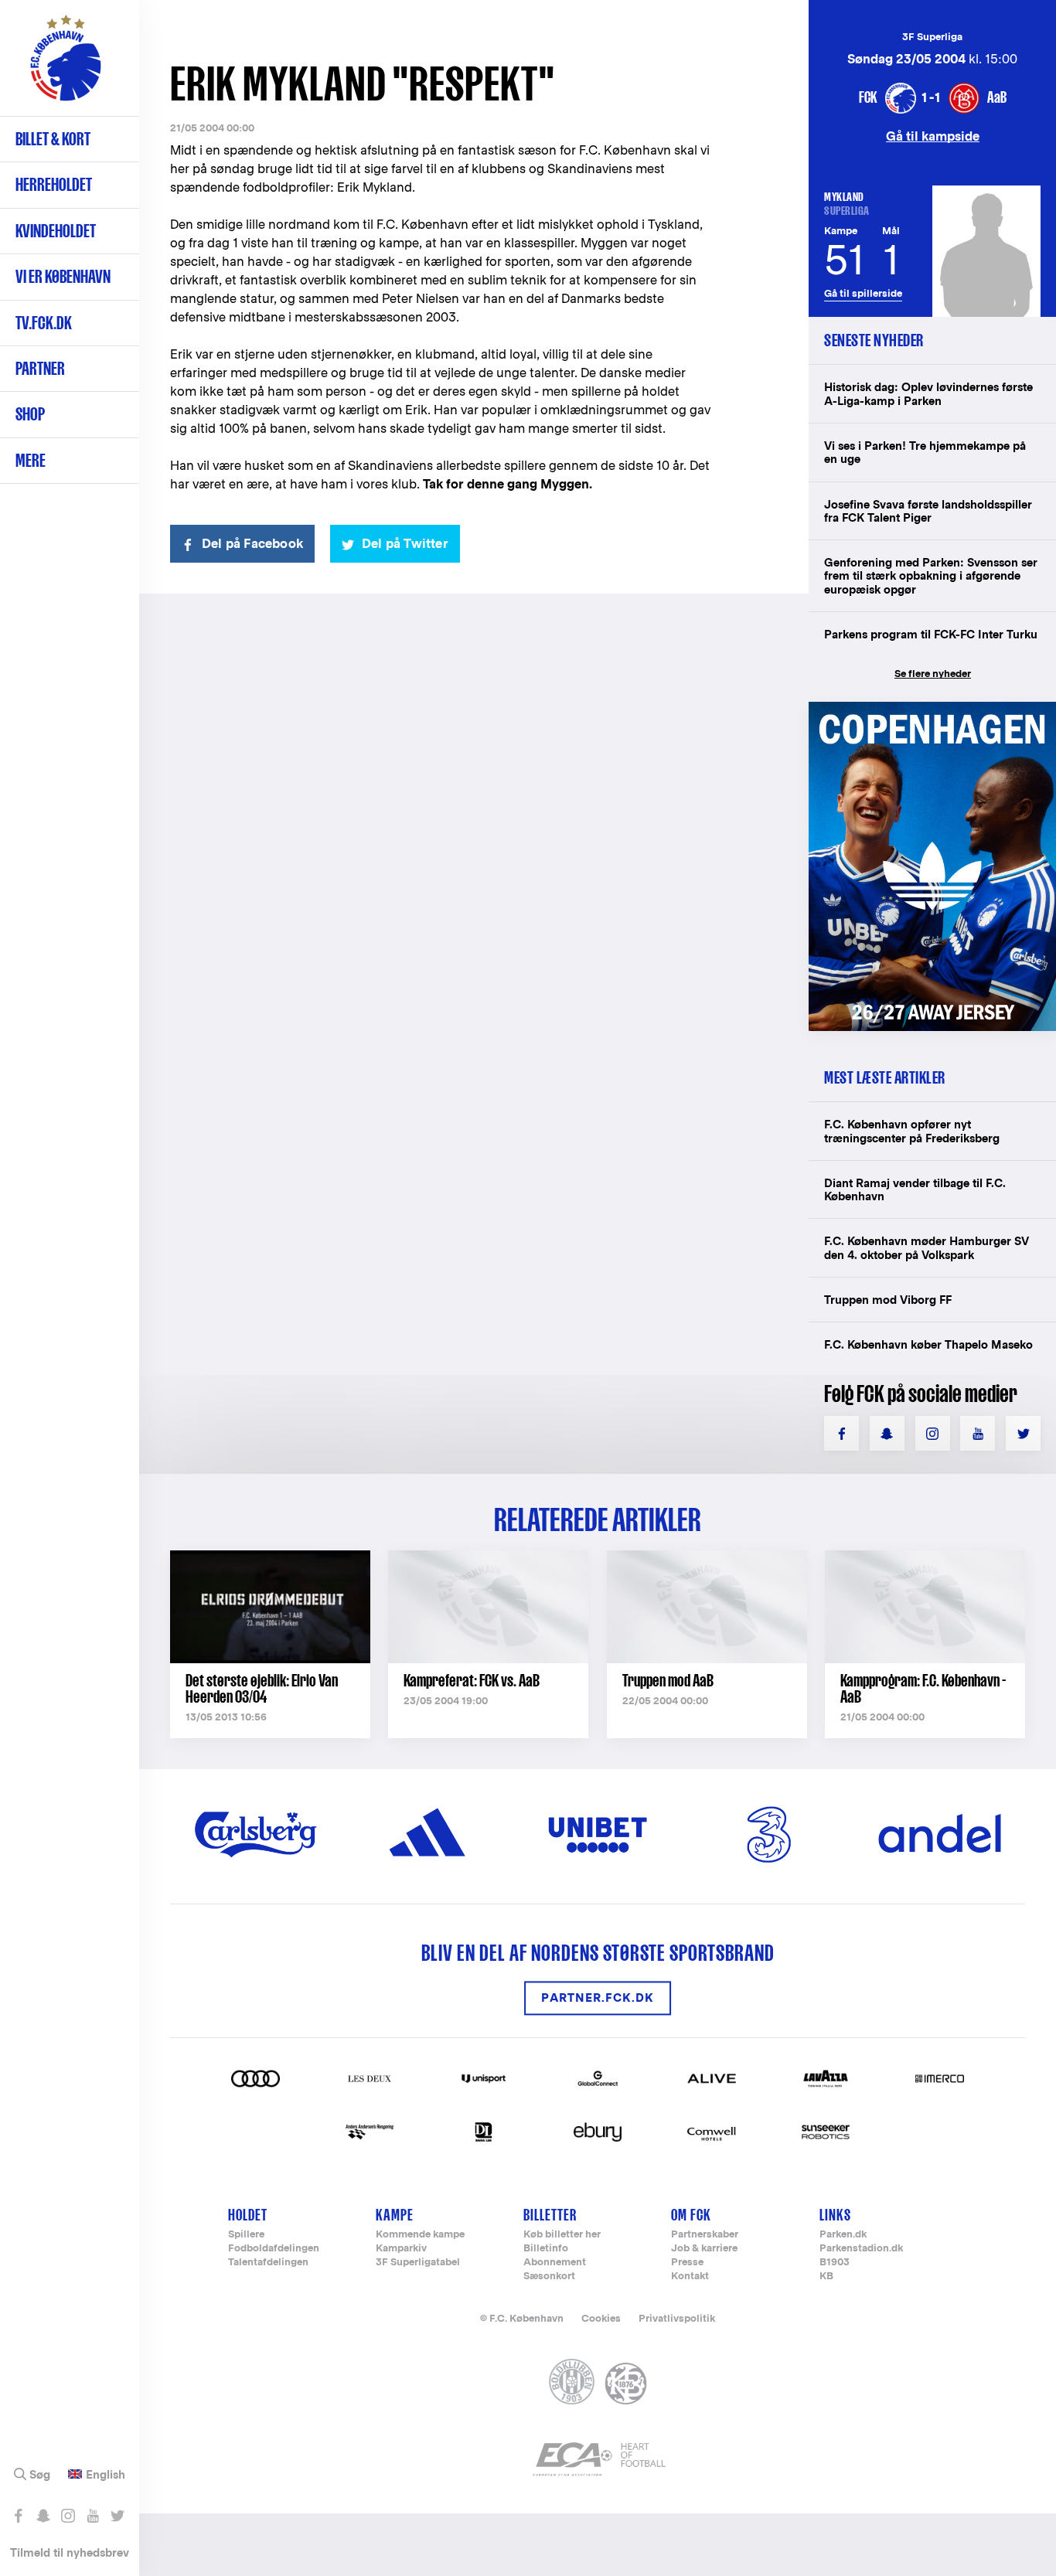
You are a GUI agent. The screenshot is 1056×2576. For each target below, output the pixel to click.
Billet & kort (53, 139)
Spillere (246, 2235)
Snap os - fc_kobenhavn (43, 2516)
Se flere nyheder (933, 674)
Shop (30, 414)
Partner (40, 368)
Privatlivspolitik (677, 2318)
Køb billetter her (562, 2235)
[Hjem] (66, 66)
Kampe (395, 2215)
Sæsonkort (549, 2277)
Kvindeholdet (56, 231)
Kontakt (690, 2277)
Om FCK (691, 2215)
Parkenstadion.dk (861, 2249)
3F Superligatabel (418, 2263)
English (106, 2475)
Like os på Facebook (18, 2516)
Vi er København (63, 276)
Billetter (550, 2215)
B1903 (835, 2263)
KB (826, 2277)
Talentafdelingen (268, 2263)
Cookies (601, 2318)
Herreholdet (54, 184)
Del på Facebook (252, 544)
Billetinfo (546, 2249)
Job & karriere (704, 2249)
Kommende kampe (420, 2235)
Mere (31, 460)
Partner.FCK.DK (598, 1998)
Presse (687, 2263)
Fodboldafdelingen (274, 2249)
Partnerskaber (705, 2235)
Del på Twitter (405, 544)
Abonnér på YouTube (92, 2516)
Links (835, 2215)
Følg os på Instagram (68, 2516)
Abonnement (555, 2263)
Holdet (248, 2215)
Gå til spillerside (863, 293)
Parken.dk (843, 2235)
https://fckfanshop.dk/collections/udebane (932, 710)
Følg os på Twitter (117, 2516)
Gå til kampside (933, 136)
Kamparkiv (401, 2249)
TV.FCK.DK (44, 323)
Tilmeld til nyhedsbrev (70, 2552)
